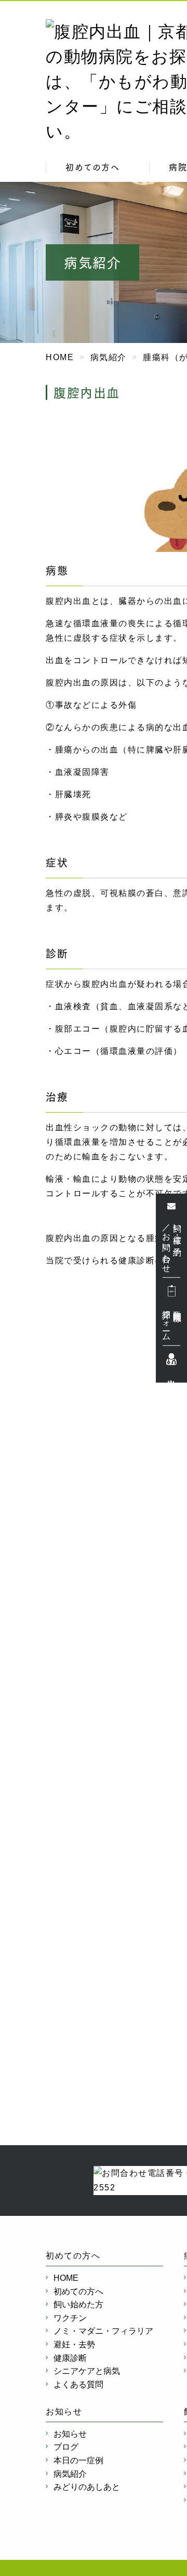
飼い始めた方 (78, 2304)
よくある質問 (78, 2385)
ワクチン (70, 2318)
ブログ (66, 2447)
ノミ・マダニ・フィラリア (103, 2331)
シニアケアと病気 (87, 2371)
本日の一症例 (78, 2460)
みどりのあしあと (87, 2487)
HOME (66, 2278)
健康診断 (70, 2358)
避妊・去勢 (74, 2344)
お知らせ (70, 2434)
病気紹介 (70, 2474)
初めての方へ (92, 167)
